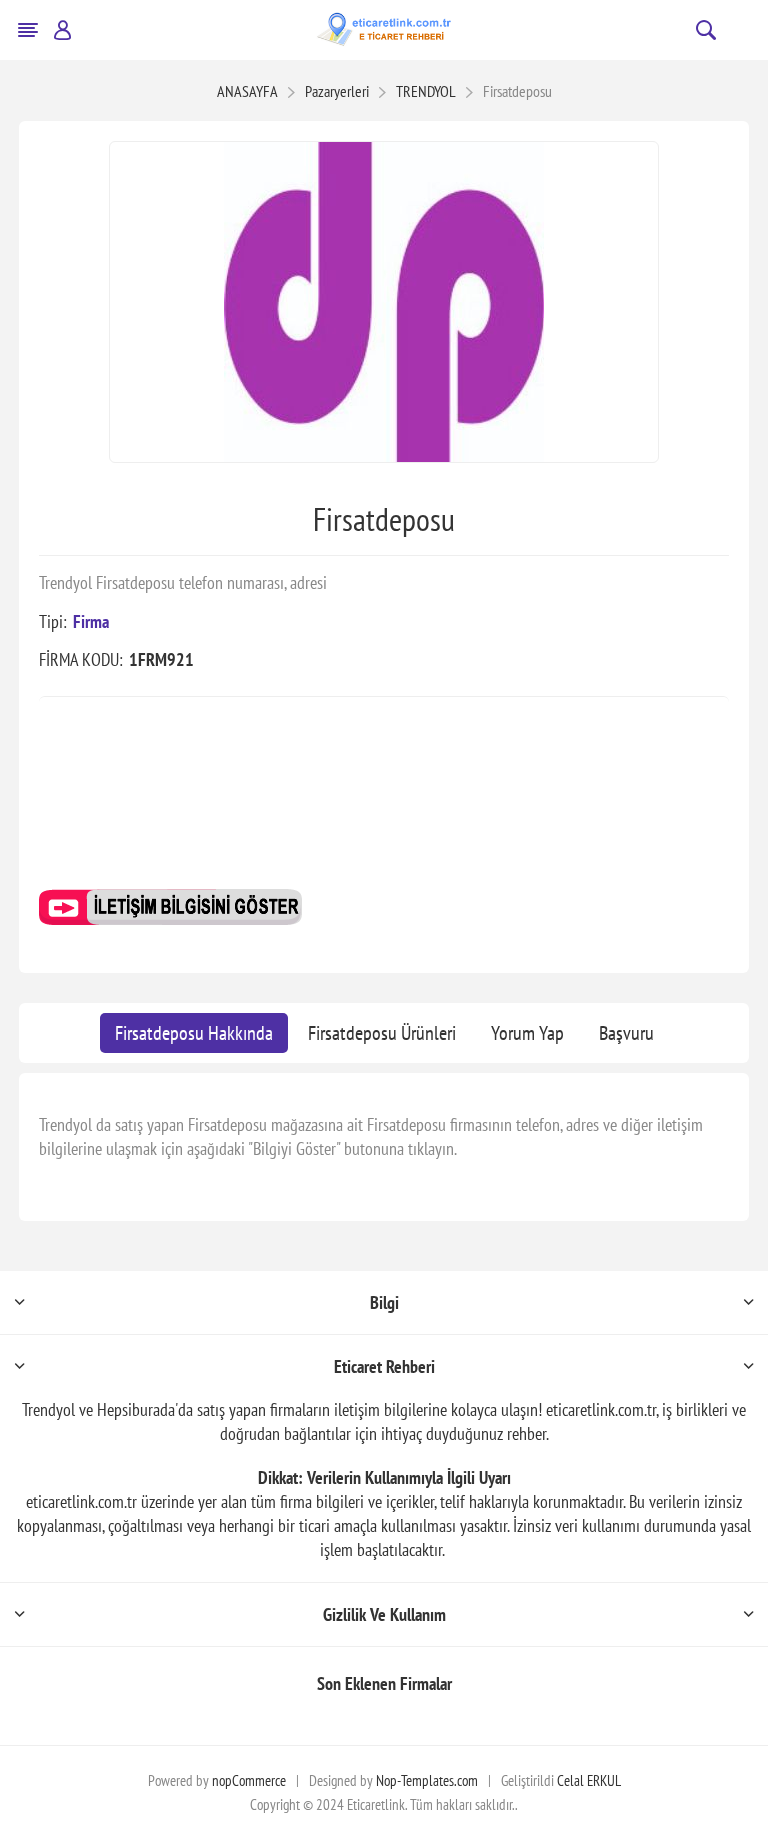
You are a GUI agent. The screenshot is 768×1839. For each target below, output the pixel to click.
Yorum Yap (527, 1033)
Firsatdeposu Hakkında (194, 1033)
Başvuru (626, 1033)
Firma (91, 621)
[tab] (194, 1033)
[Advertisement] (384, 800)
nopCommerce (249, 1780)
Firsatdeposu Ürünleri (382, 1033)
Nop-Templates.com (427, 1780)
